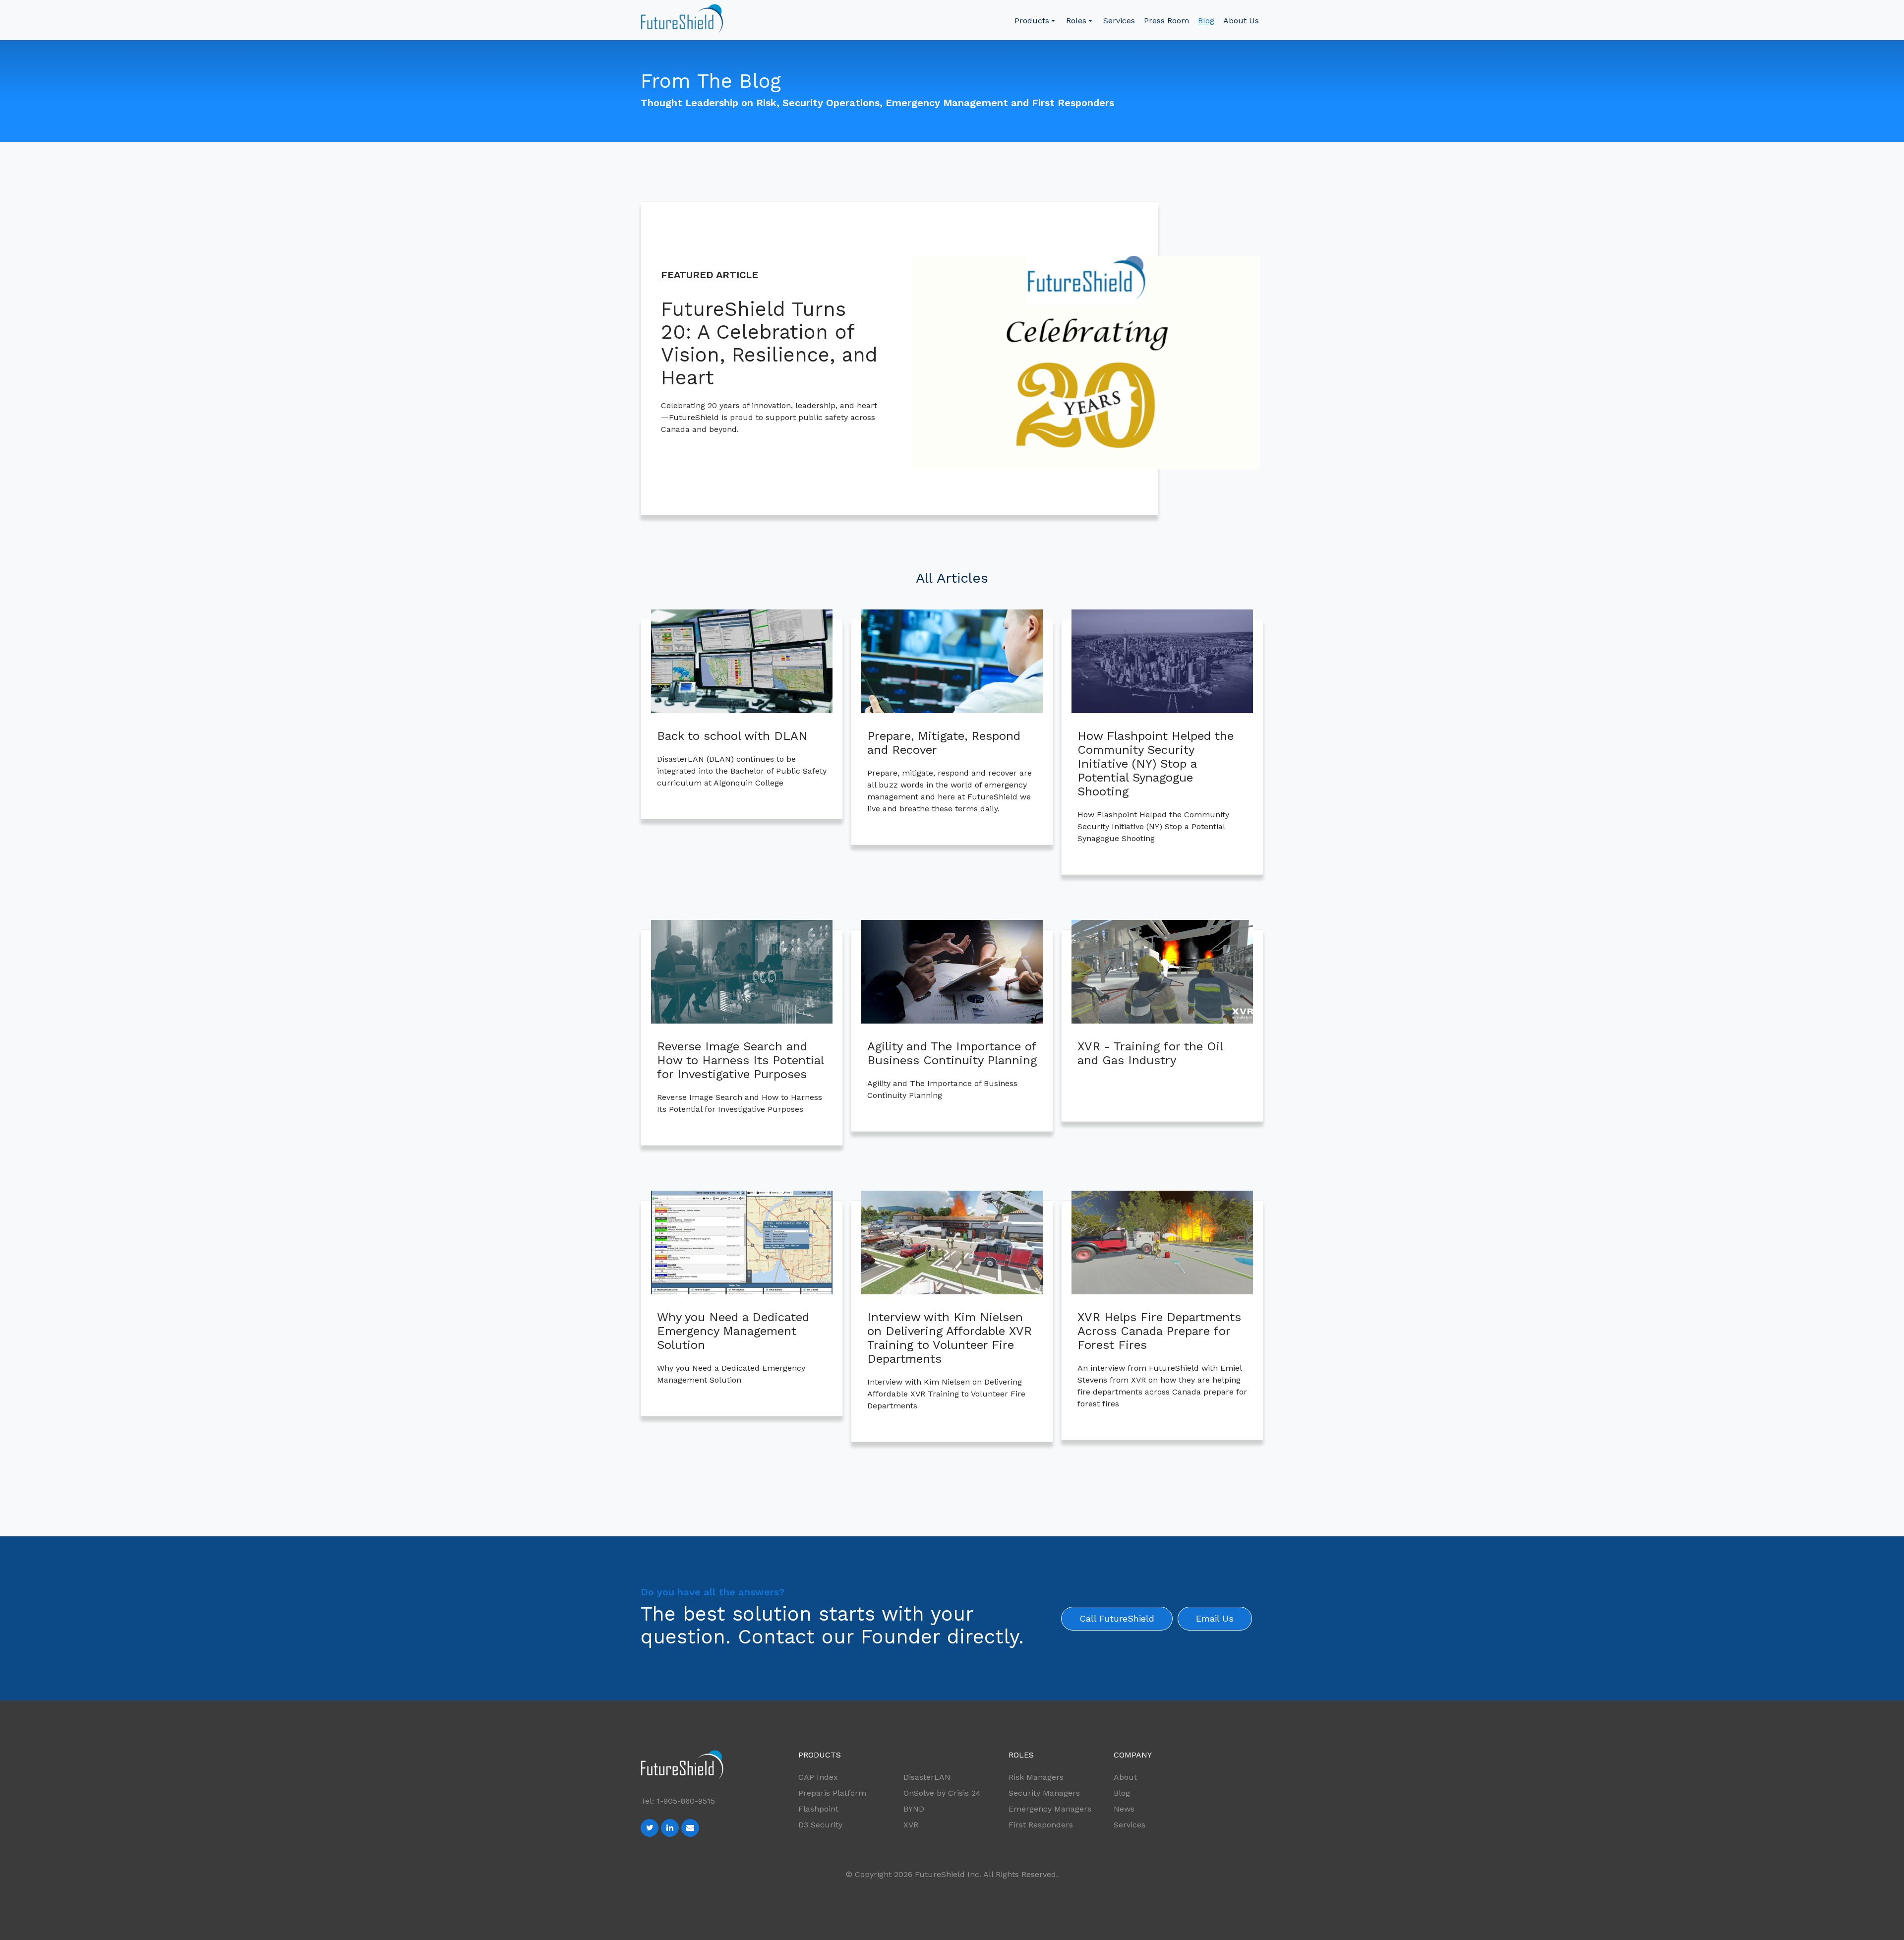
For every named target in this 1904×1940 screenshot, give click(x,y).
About (1125, 1777)
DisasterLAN (927, 1777)
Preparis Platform (832, 1793)
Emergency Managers (1050, 1809)
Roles (1076, 21)
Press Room (1166, 21)
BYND (914, 1809)
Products (1032, 21)
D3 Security (820, 1825)
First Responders (1041, 1825)
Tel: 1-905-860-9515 (678, 1801)
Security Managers (1044, 1793)
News (1124, 1809)
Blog (1206, 21)
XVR (911, 1825)
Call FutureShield (1117, 1618)
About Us (1241, 21)
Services (1119, 21)
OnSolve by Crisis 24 (942, 1793)
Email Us (1215, 1618)
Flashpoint (818, 1809)
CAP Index (818, 1777)
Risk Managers (1036, 1777)
